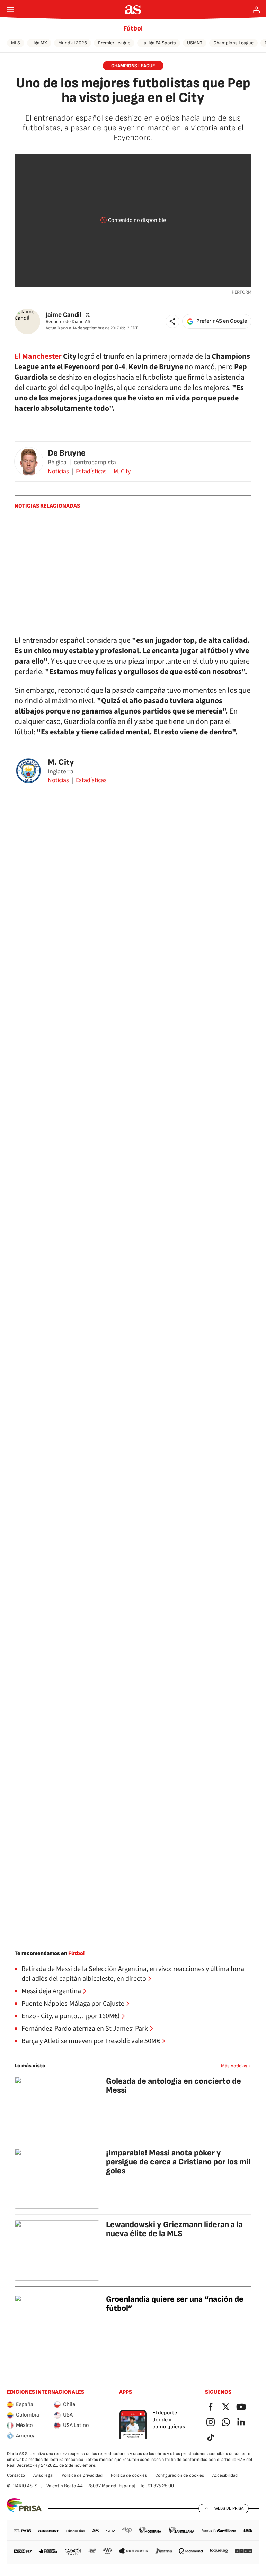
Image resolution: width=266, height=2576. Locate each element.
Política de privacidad (82, 2475)
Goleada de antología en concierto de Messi (174, 2086)
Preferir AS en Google (222, 321)
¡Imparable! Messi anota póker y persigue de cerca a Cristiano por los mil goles (178, 2162)
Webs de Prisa (229, 2508)
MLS (16, 43)
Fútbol (133, 28)
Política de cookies (129, 2475)
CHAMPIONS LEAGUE (133, 66)
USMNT (195, 43)
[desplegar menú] (10, 10)
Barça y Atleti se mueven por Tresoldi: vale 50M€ (91, 2041)
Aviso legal (43, 2475)
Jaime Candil (64, 315)
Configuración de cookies (180, 2475)
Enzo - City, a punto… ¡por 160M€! (71, 2016)
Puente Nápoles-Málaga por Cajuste (73, 2004)
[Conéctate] (256, 10)
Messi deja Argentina (51, 1991)
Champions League (233, 43)
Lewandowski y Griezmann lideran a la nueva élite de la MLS (174, 2229)
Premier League (114, 43)
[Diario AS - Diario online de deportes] (133, 10)
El (38, 356)
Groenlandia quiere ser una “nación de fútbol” (175, 2304)
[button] (172, 321)
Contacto (16, 2475)
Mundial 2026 (73, 43)
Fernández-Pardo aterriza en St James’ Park (85, 2029)
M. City (122, 472)
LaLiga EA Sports (159, 43)
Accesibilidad (225, 2475)
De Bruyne (67, 453)
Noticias (58, 472)
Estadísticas (91, 472)
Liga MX (39, 43)
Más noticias (234, 2066)
